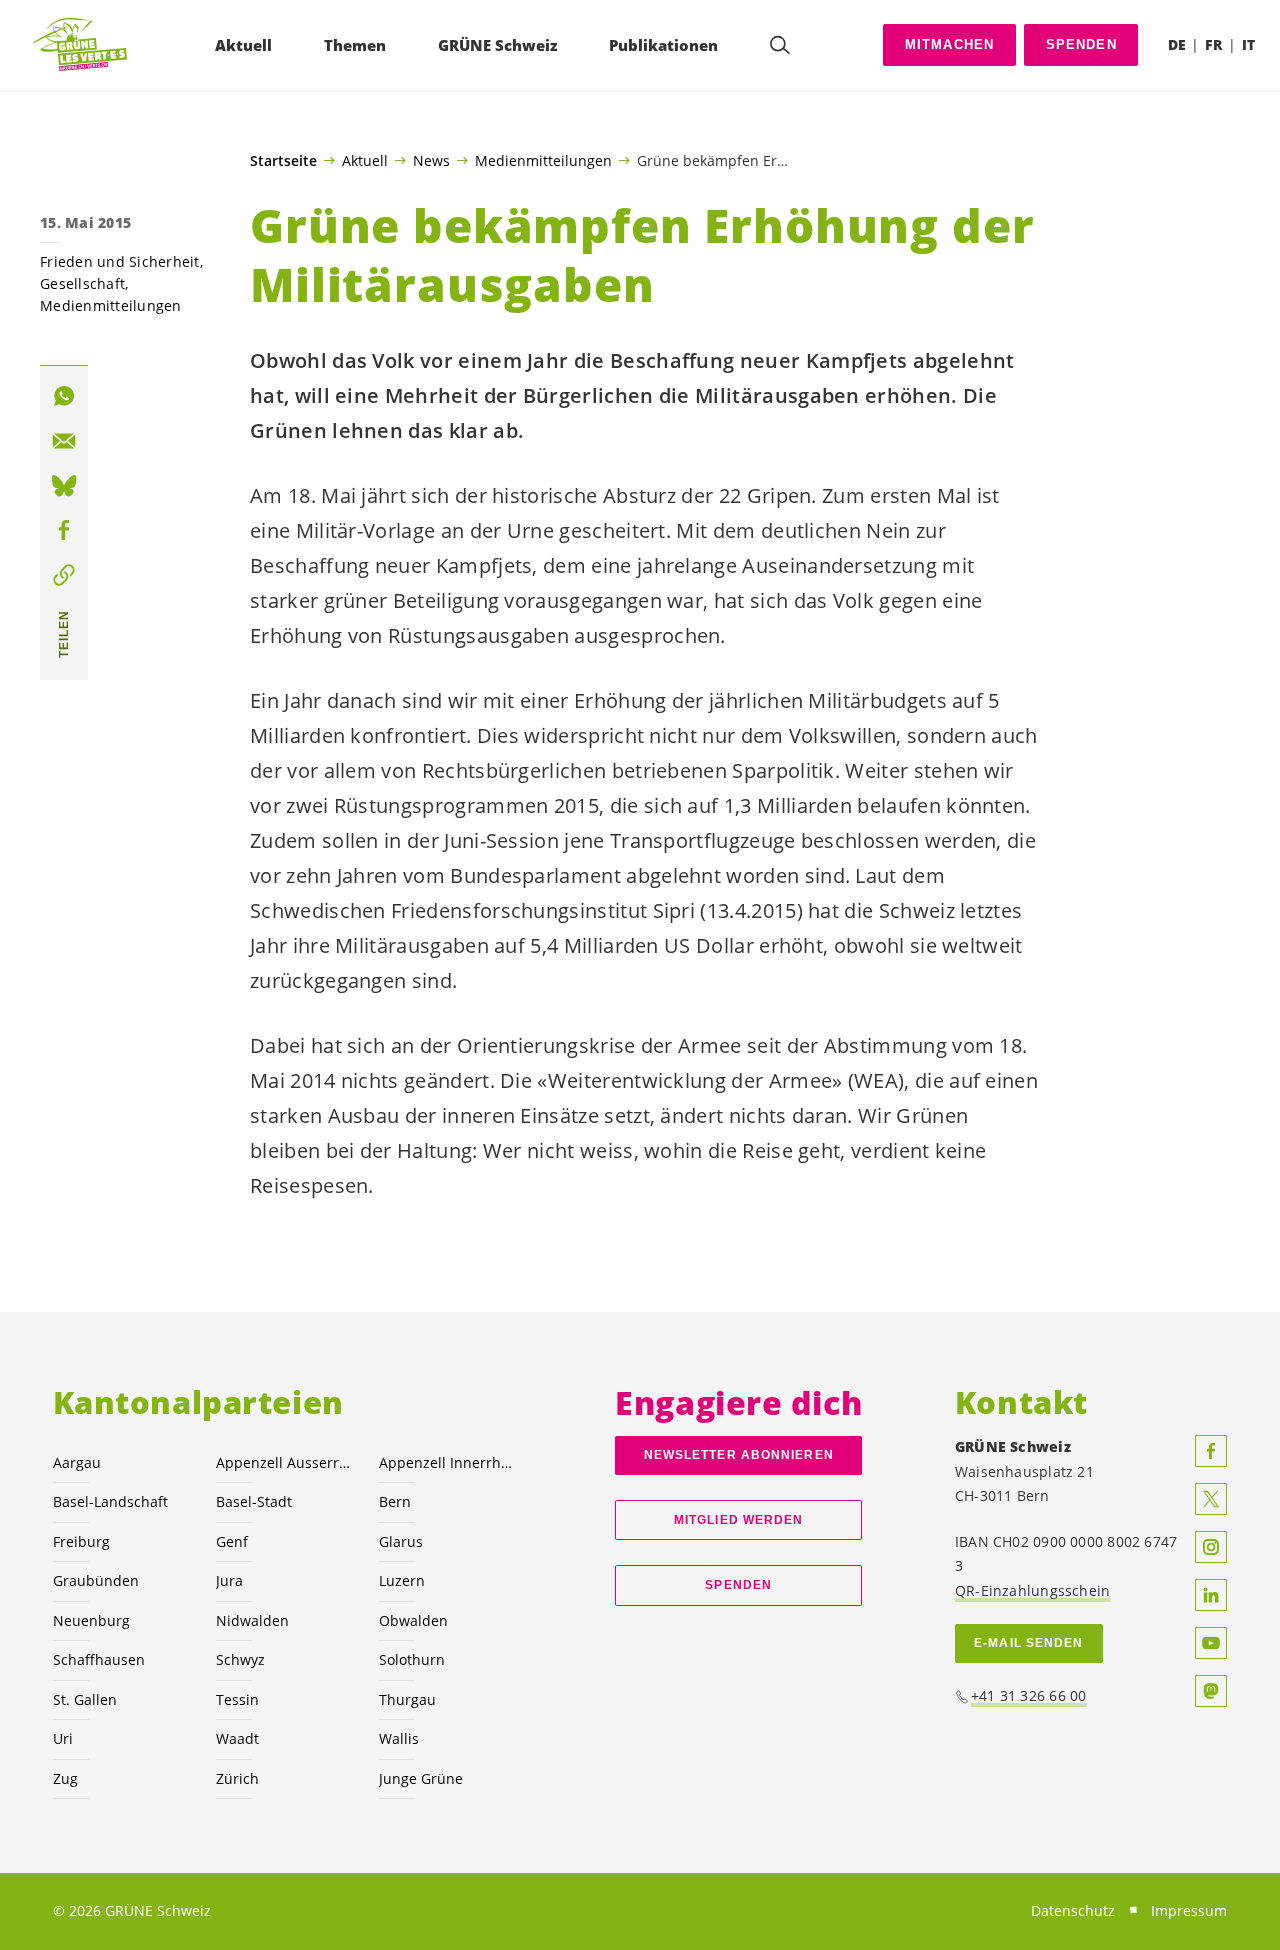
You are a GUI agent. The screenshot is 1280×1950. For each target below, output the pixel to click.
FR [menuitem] (1213, 44)
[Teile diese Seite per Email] (64, 441)
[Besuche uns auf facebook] (1211, 1451)
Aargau (77, 1462)
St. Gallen (85, 1699)
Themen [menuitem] (355, 45)
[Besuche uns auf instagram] (1211, 1547)
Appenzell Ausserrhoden (285, 1462)
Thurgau (407, 1699)
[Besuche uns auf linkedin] (1211, 1595)
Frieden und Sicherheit (120, 261)
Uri (63, 1738)
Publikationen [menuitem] (663, 45)
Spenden (1081, 44)
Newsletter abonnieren (739, 1455)
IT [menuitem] (1248, 44)
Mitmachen (950, 44)
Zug (65, 1778)
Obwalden (413, 1620)
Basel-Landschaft (110, 1501)
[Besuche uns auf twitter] (1211, 1499)
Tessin (237, 1699)
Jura (229, 1580)
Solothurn (412, 1659)
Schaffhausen (99, 1659)
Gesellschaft (82, 283)
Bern (395, 1501)
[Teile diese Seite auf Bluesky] (64, 486)
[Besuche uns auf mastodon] (1211, 1691)
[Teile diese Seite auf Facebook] (64, 531)
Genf (232, 1541)
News (431, 160)
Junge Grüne (421, 1778)
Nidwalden (252, 1620)
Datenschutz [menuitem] (1073, 1910)
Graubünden (96, 1580)
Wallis (399, 1738)
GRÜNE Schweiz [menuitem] (498, 45)
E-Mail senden (1028, 1643)
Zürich (237, 1778)
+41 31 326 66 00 (1029, 1695)
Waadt (237, 1738)
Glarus (401, 1541)
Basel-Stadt (254, 1501)
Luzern (402, 1580)
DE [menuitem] (1177, 44)
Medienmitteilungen (543, 160)
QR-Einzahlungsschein (1032, 1590)
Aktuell (365, 160)
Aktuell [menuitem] (243, 45)
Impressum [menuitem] (1189, 1910)
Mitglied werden (738, 1520)
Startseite (283, 161)
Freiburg (81, 1541)
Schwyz (240, 1659)
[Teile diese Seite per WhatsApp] (64, 397)
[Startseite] (81, 45)
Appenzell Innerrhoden (448, 1462)
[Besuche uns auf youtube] (1211, 1643)
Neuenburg (91, 1620)
